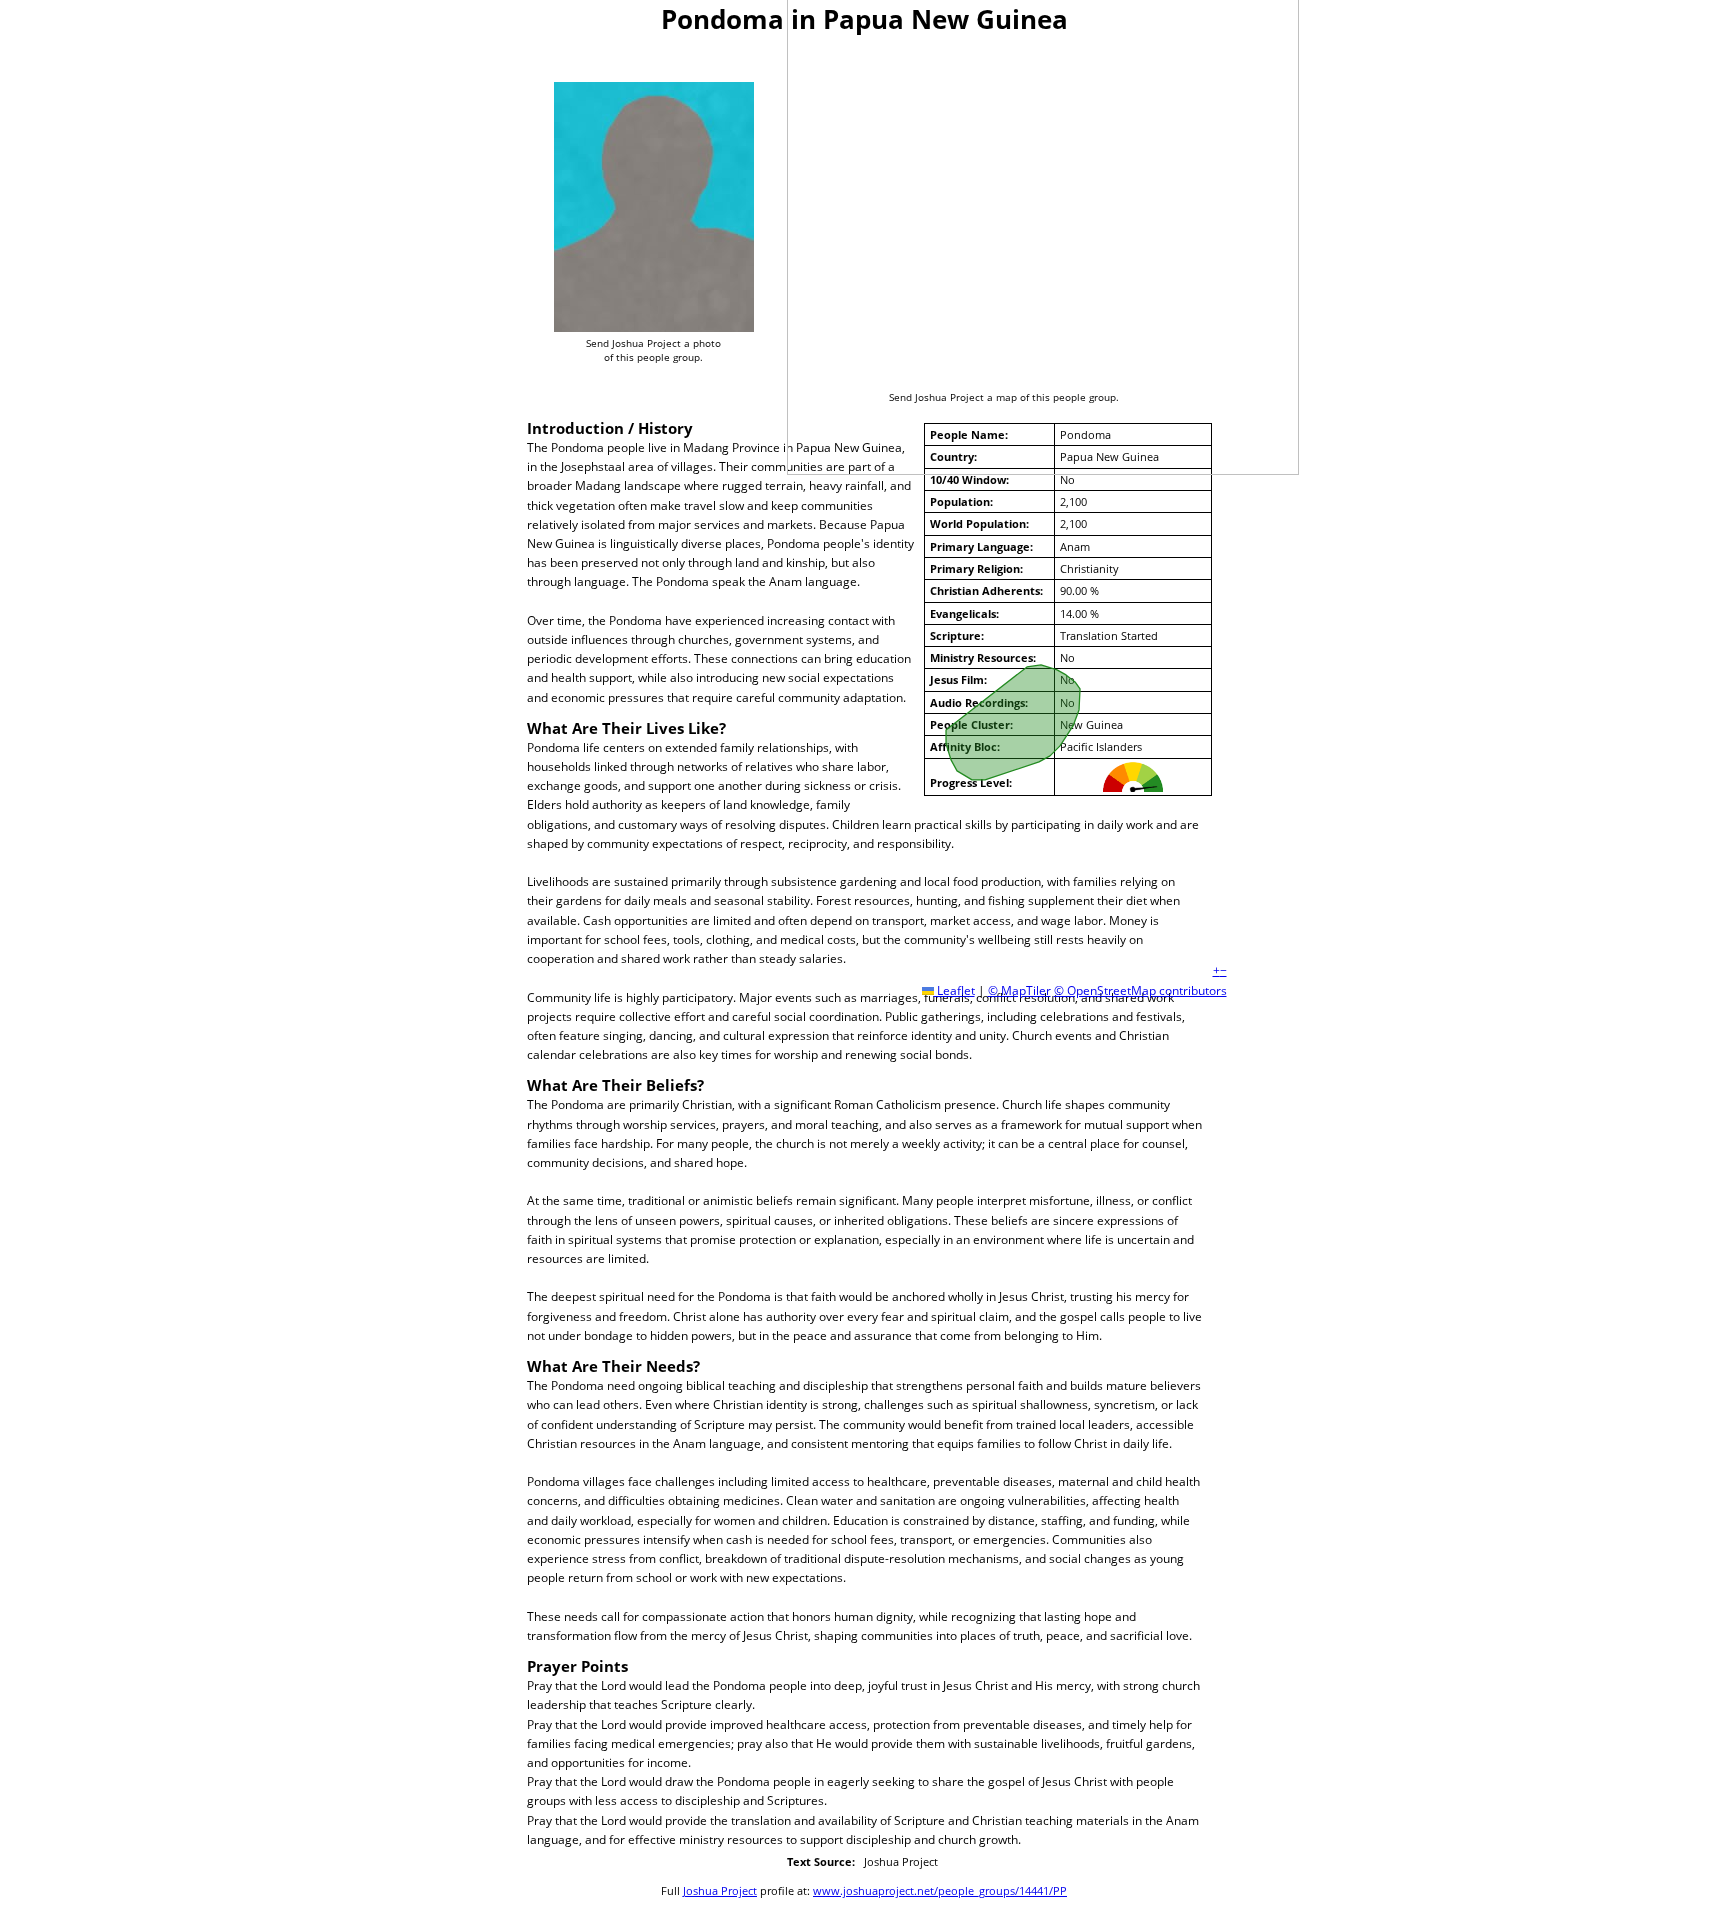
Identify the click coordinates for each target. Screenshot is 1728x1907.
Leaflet (954, 990)
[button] (1216, 970)
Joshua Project (720, 1890)
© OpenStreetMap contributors (1140, 990)
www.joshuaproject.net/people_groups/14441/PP (940, 1890)
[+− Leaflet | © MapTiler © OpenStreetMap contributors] (1014, 211)
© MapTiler (1019, 990)
